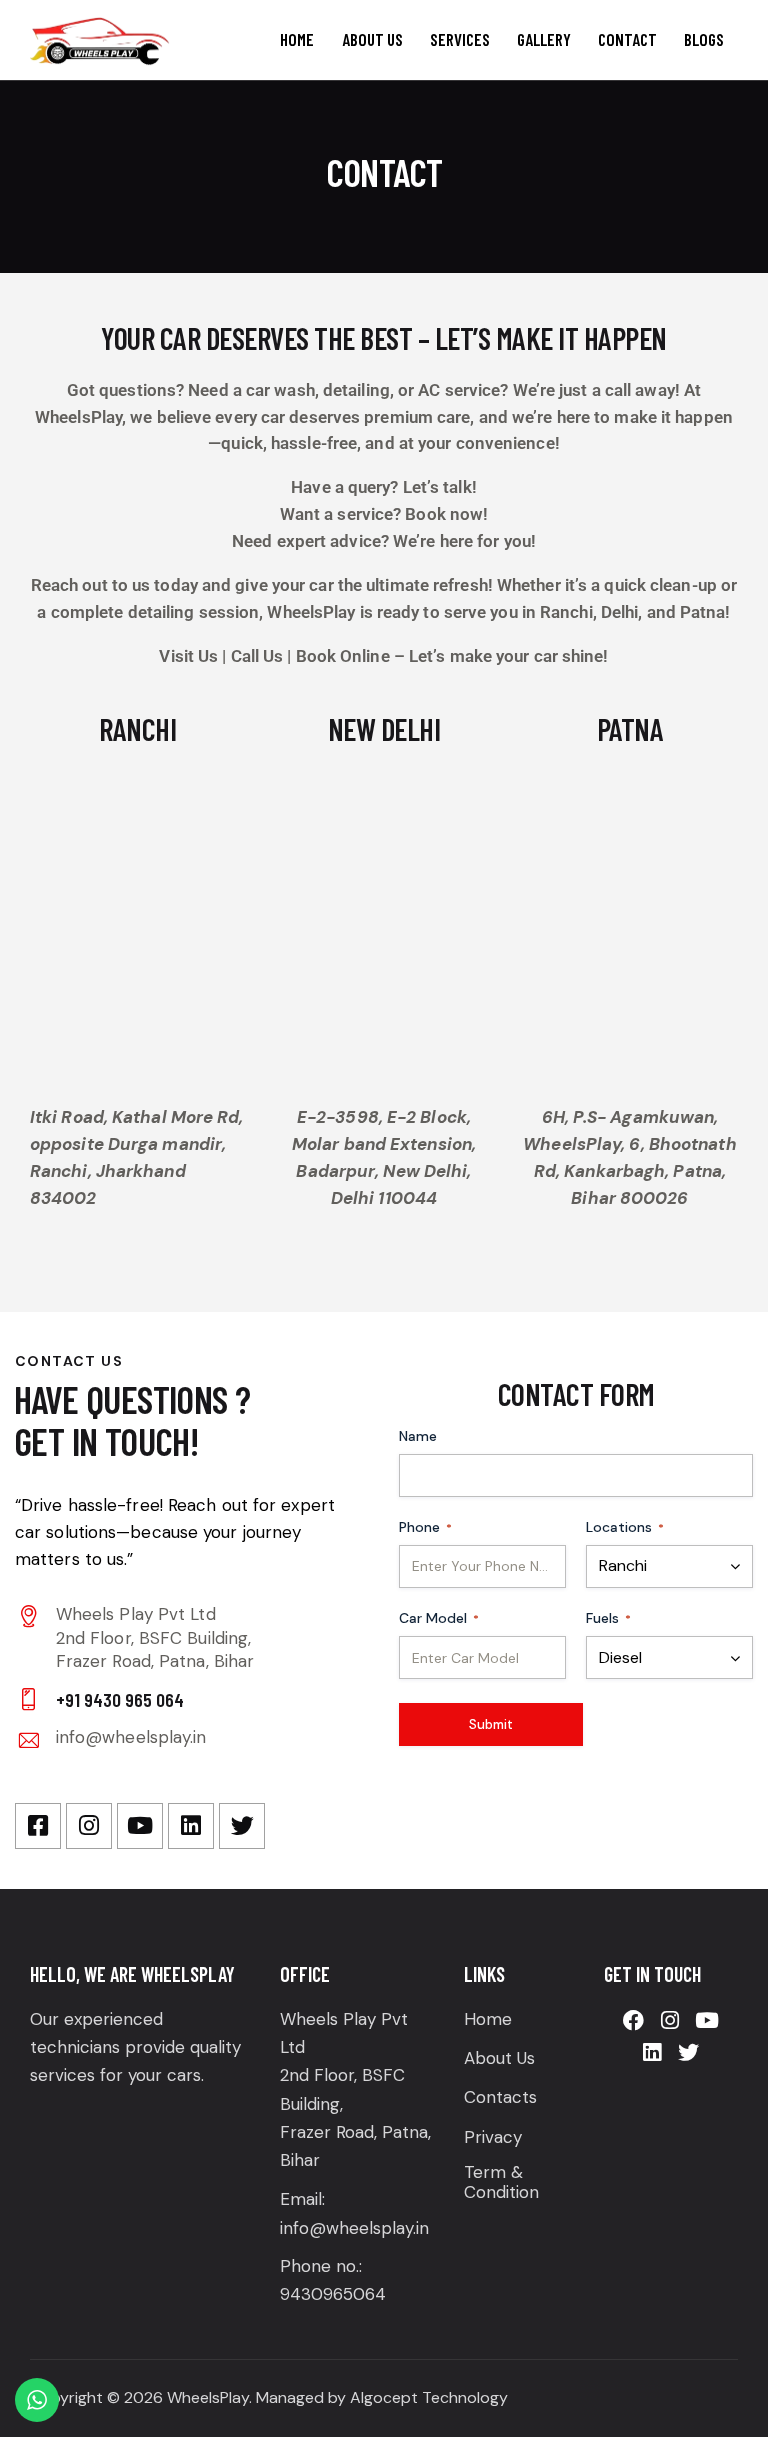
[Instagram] (89, 1826)
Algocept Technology (429, 2397)
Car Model (439, 1618)
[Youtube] (140, 1826)
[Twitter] (242, 1826)
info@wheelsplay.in (131, 1737)
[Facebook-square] (38, 1826)
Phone (425, 1527)
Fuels (608, 1618)
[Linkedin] (191, 1826)
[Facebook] (633, 2021)
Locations (625, 1527)
